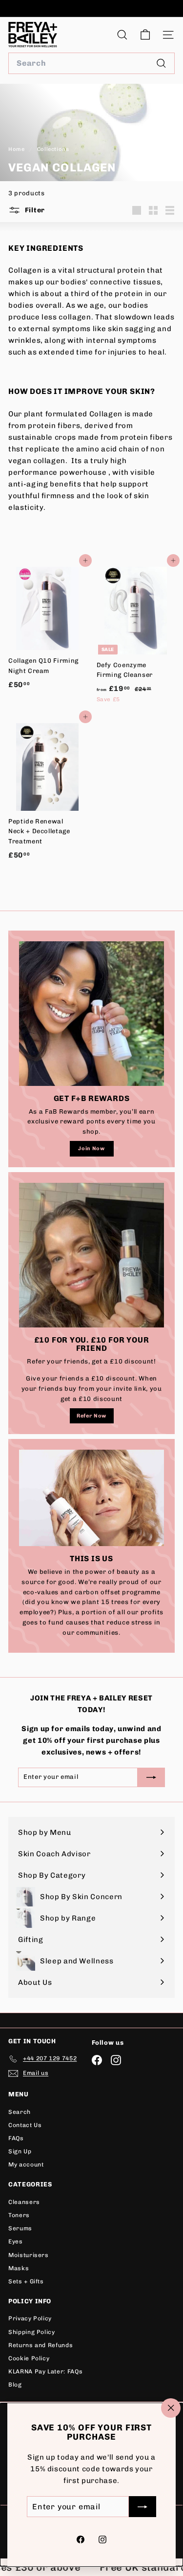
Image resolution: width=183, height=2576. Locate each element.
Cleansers (24, 2202)
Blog (15, 2385)
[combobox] (91, 63)
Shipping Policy (32, 2332)
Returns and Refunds (41, 2345)
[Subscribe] (142, 2507)
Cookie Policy (29, 2358)
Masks (19, 2268)
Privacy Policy (30, 2318)
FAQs (16, 2138)
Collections (54, 149)
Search (20, 2112)
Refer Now (91, 1416)
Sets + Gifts (26, 2281)
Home (17, 149)
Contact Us (25, 2125)
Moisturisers (29, 2255)
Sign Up (20, 2151)
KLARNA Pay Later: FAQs (45, 2371)
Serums (20, 2228)
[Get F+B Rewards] (91, 1014)
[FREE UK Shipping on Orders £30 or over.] (90, 9)
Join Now (91, 1148)
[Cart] (145, 35)
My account (26, 2165)
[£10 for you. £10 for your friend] (91, 1255)
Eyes (16, 2241)
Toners (19, 2215)
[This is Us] (91, 1498)
